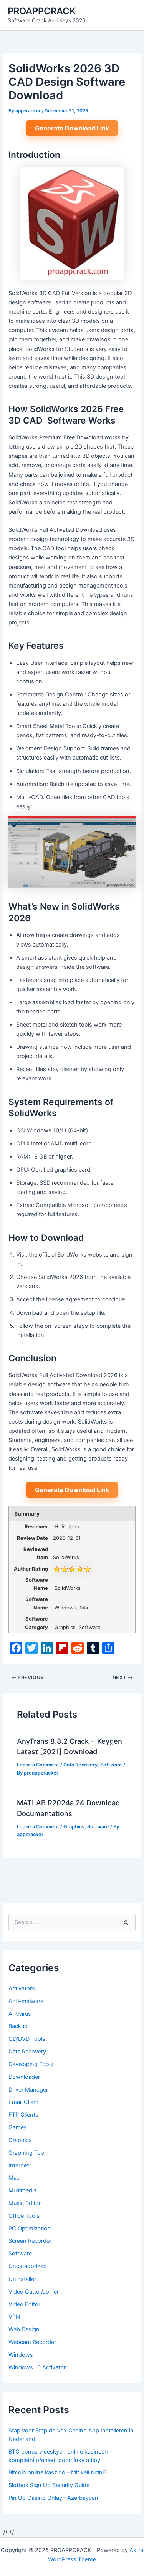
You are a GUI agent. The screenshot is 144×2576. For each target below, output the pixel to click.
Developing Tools (31, 2064)
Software (111, 1765)
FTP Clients (23, 2115)
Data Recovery (80, 1765)
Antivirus (20, 2014)
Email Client (24, 2102)
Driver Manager (28, 2090)
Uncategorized (28, 2266)
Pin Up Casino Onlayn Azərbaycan (53, 2498)
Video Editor (24, 2304)
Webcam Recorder (32, 2342)
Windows (21, 2355)
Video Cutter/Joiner (34, 2292)
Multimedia (22, 2190)
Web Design (24, 2329)
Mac (14, 2178)
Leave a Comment (38, 1765)
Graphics (74, 1827)
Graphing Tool (27, 2153)
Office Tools (24, 2216)
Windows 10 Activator (37, 2367)
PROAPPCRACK (42, 11)
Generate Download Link (72, 128)
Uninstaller (22, 2279)
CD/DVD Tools (27, 2039)
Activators (22, 1988)
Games (18, 2127)
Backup (18, 2026)
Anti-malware (26, 2001)
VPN (14, 2317)
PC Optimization (30, 2229)
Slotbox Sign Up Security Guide (49, 2485)
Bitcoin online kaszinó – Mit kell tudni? (57, 2472)
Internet (19, 2165)
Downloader (24, 2077)
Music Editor (25, 2203)
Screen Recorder (30, 2241)
